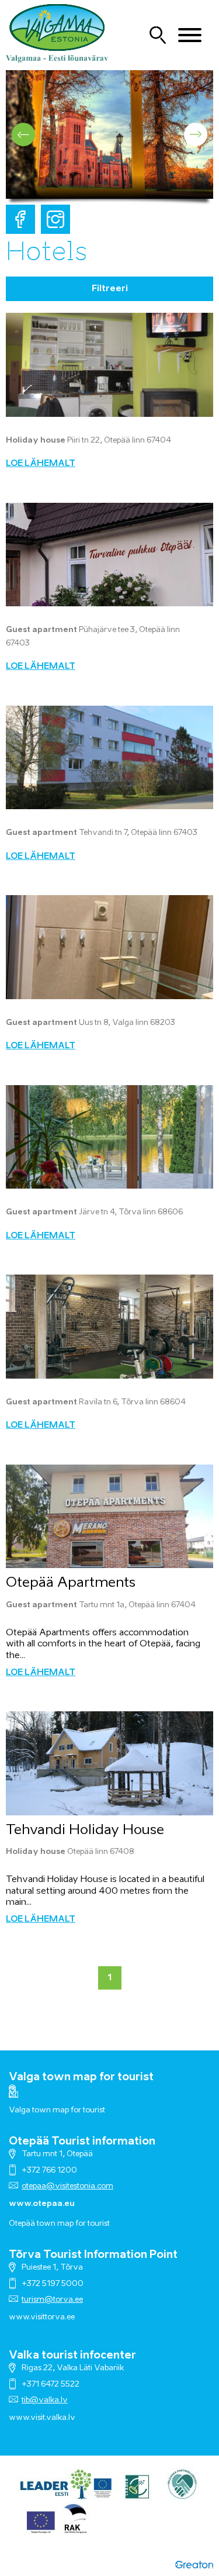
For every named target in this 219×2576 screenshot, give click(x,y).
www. (20, 2418)
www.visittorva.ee (42, 2317)
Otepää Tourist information (82, 2142)
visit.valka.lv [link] (53, 2418)
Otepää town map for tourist (59, 2224)
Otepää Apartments (71, 1583)
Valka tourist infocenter (72, 2356)
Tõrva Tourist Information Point (93, 2255)
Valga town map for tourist (81, 2077)
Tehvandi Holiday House (85, 1830)
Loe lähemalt (41, 464)
